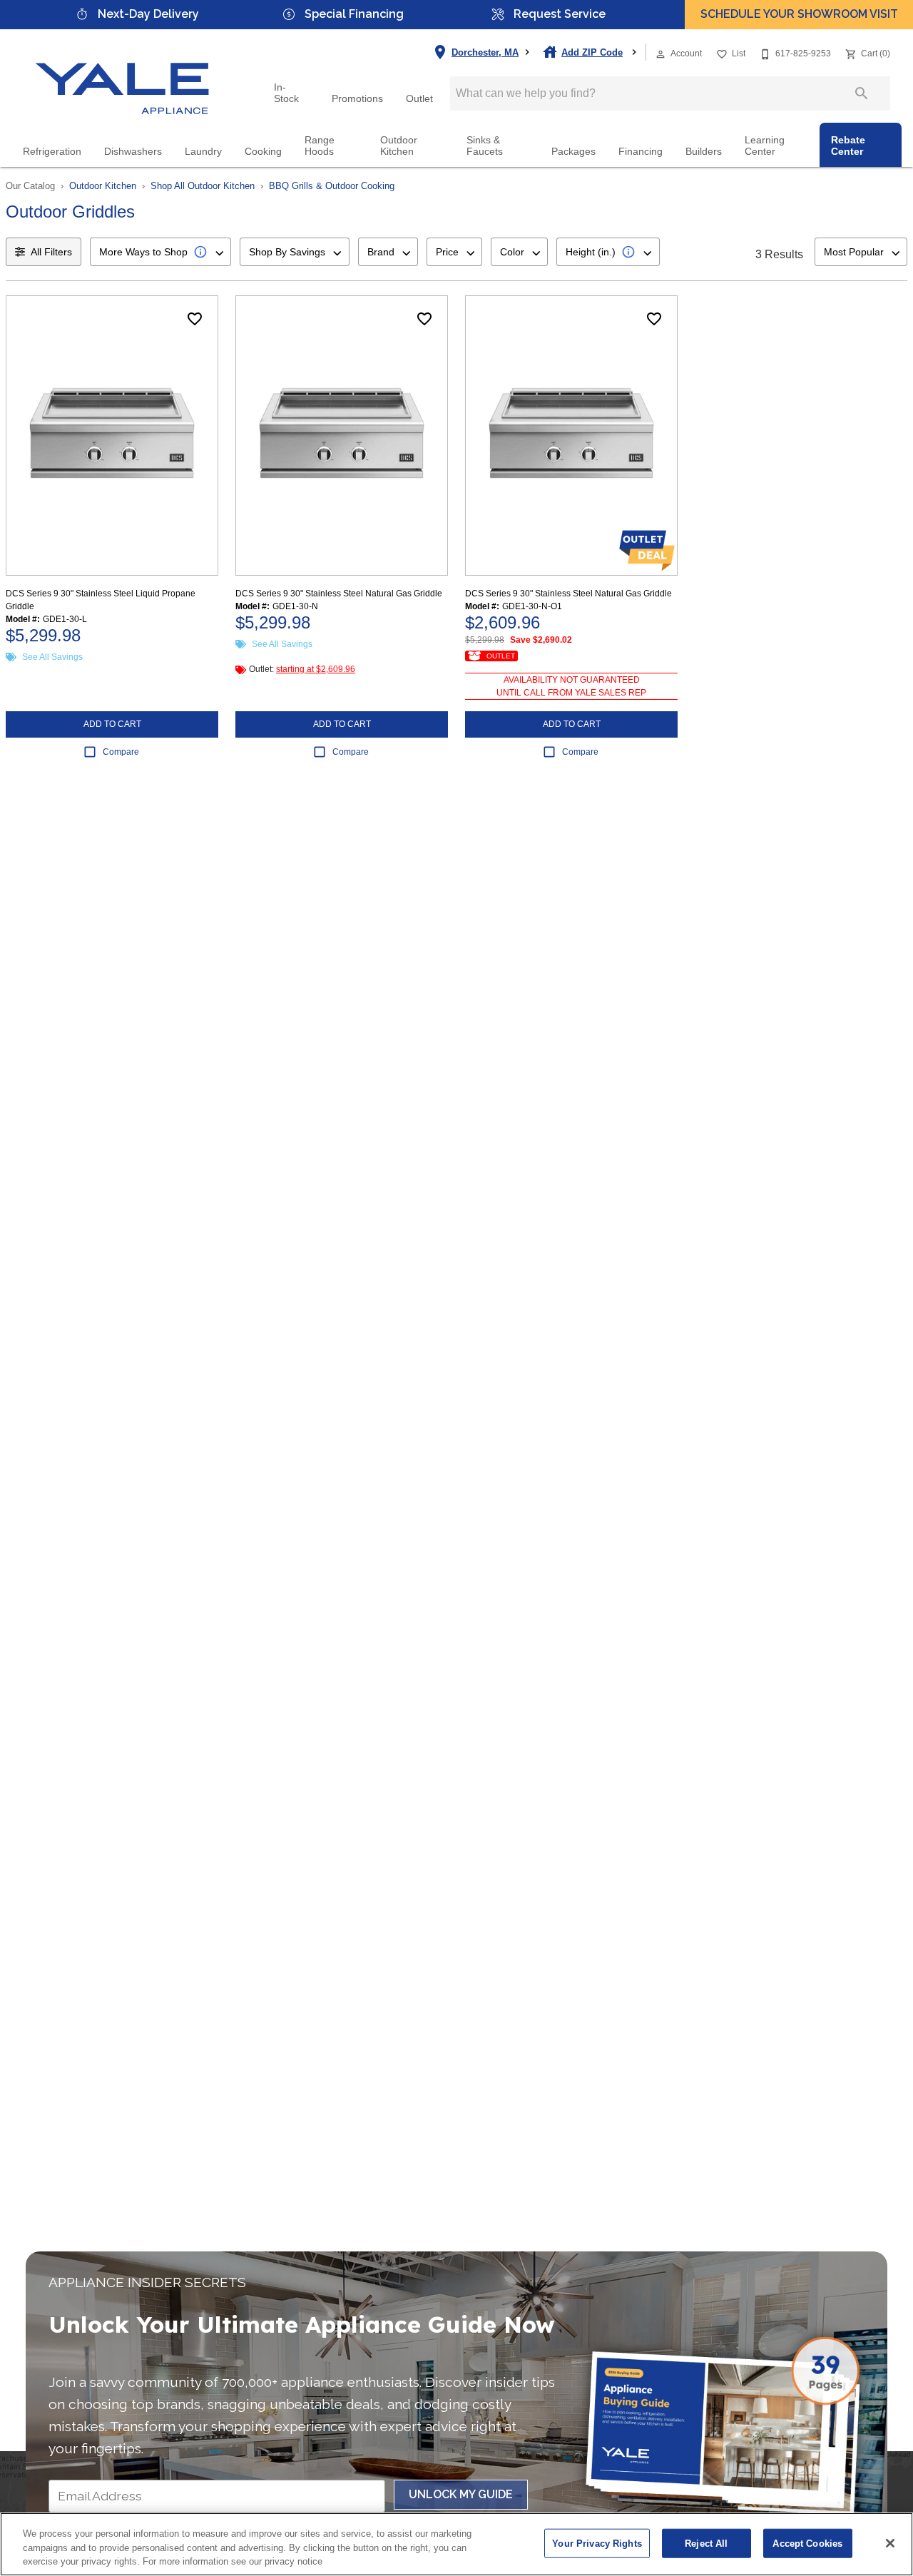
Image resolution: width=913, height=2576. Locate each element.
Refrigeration (52, 152)
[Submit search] (862, 93)
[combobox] (160, 252)
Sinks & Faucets (485, 146)
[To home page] (123, 76)
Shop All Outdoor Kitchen (203, 186)
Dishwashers (133, 152)
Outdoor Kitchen (399, 146)
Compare (121, 752)
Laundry (203, 152)
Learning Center (765, 146)
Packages (573, 152)
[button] (660, 54)
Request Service (560, 14)
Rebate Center (848, 146)
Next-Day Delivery (148, 14)
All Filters (51, 252)
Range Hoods (320, 146)
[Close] (890, 2543)
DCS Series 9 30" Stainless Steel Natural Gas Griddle (339, 594)
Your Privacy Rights (597, 2543)
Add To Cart (112, 724)
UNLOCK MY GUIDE (461, 2494)
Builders (704, 152)
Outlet (419, 99)
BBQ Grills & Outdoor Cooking (332, 186)
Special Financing (354, 14)
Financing (641, 152)
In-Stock (286, 93)
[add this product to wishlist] (195, 319)
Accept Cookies (807, 2543)
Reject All (706, 2543)
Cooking (263, 152)
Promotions (357, 99)
